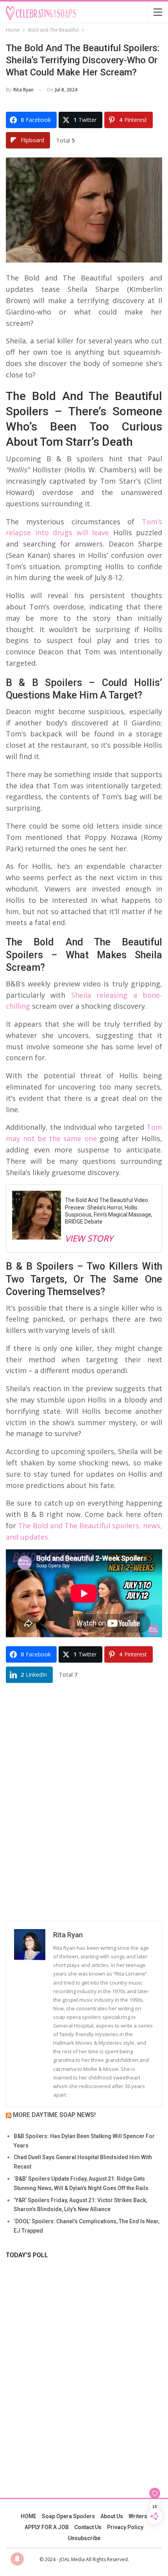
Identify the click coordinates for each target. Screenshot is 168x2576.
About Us (112, 2516)
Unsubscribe (84, 2538)
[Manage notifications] (17, 2559)
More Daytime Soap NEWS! (54, 2115)
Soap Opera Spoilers (68, 2516)
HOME (29, 2516)
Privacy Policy (125, 2527)
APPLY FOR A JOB (47, 2527)
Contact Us (88, 2527)
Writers (138, 2516)
